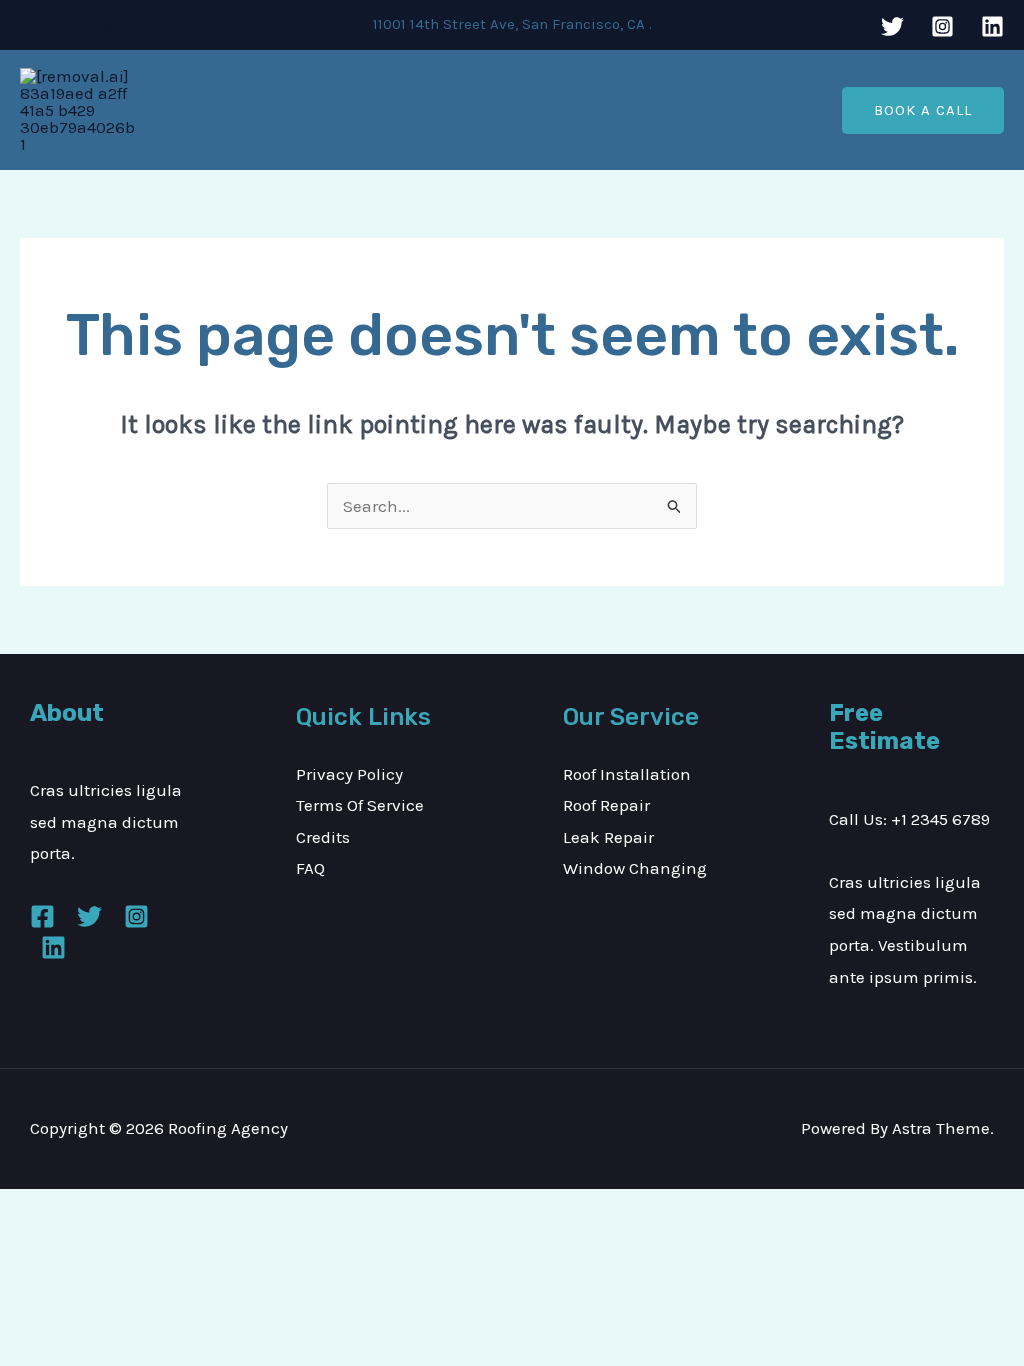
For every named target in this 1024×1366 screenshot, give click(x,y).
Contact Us (701, 110)
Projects (600, 110)
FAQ (310, 868)
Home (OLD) (328, 110)
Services (509, 110)
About (425, 110)
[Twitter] (892, 26)
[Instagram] (942, 26)
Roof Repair (606, 805)
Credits (323, 837)
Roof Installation (627, 774)
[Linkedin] (992, 26)
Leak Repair (608, 837)
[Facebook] (42, 916)
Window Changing (635, 868)
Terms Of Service (360, 805)
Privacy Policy (349, 774)
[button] (923, 110)
